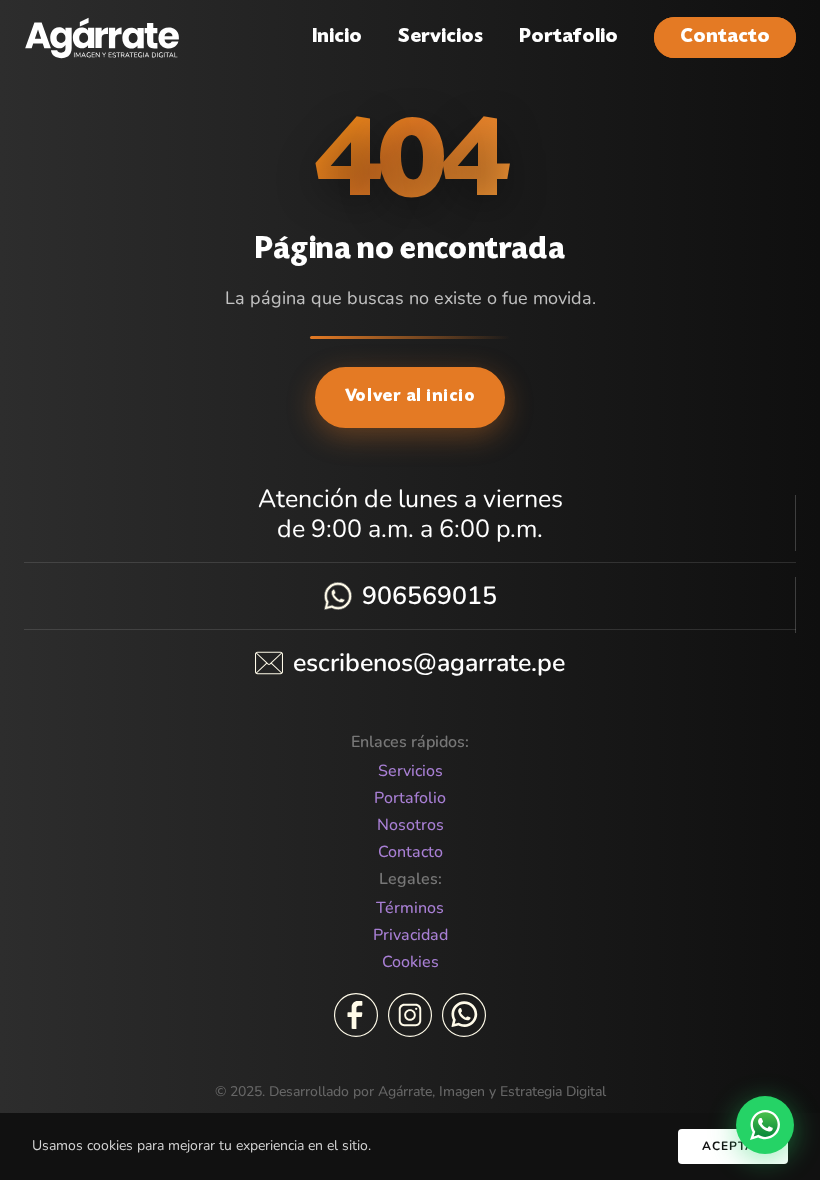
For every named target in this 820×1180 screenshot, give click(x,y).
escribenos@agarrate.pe (429, 663)
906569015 (429, 596)
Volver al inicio (410, 397)
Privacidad (410, 935)
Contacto (725, 37)
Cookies (410, 962)
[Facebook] (356, 1015)
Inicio (337, 37)
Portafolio (568, 37)
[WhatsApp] (464, 1015)
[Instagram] (410, 1015)
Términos (410, 908)
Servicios (440, 37)
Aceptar (733, 1146)
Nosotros (410, 825)
